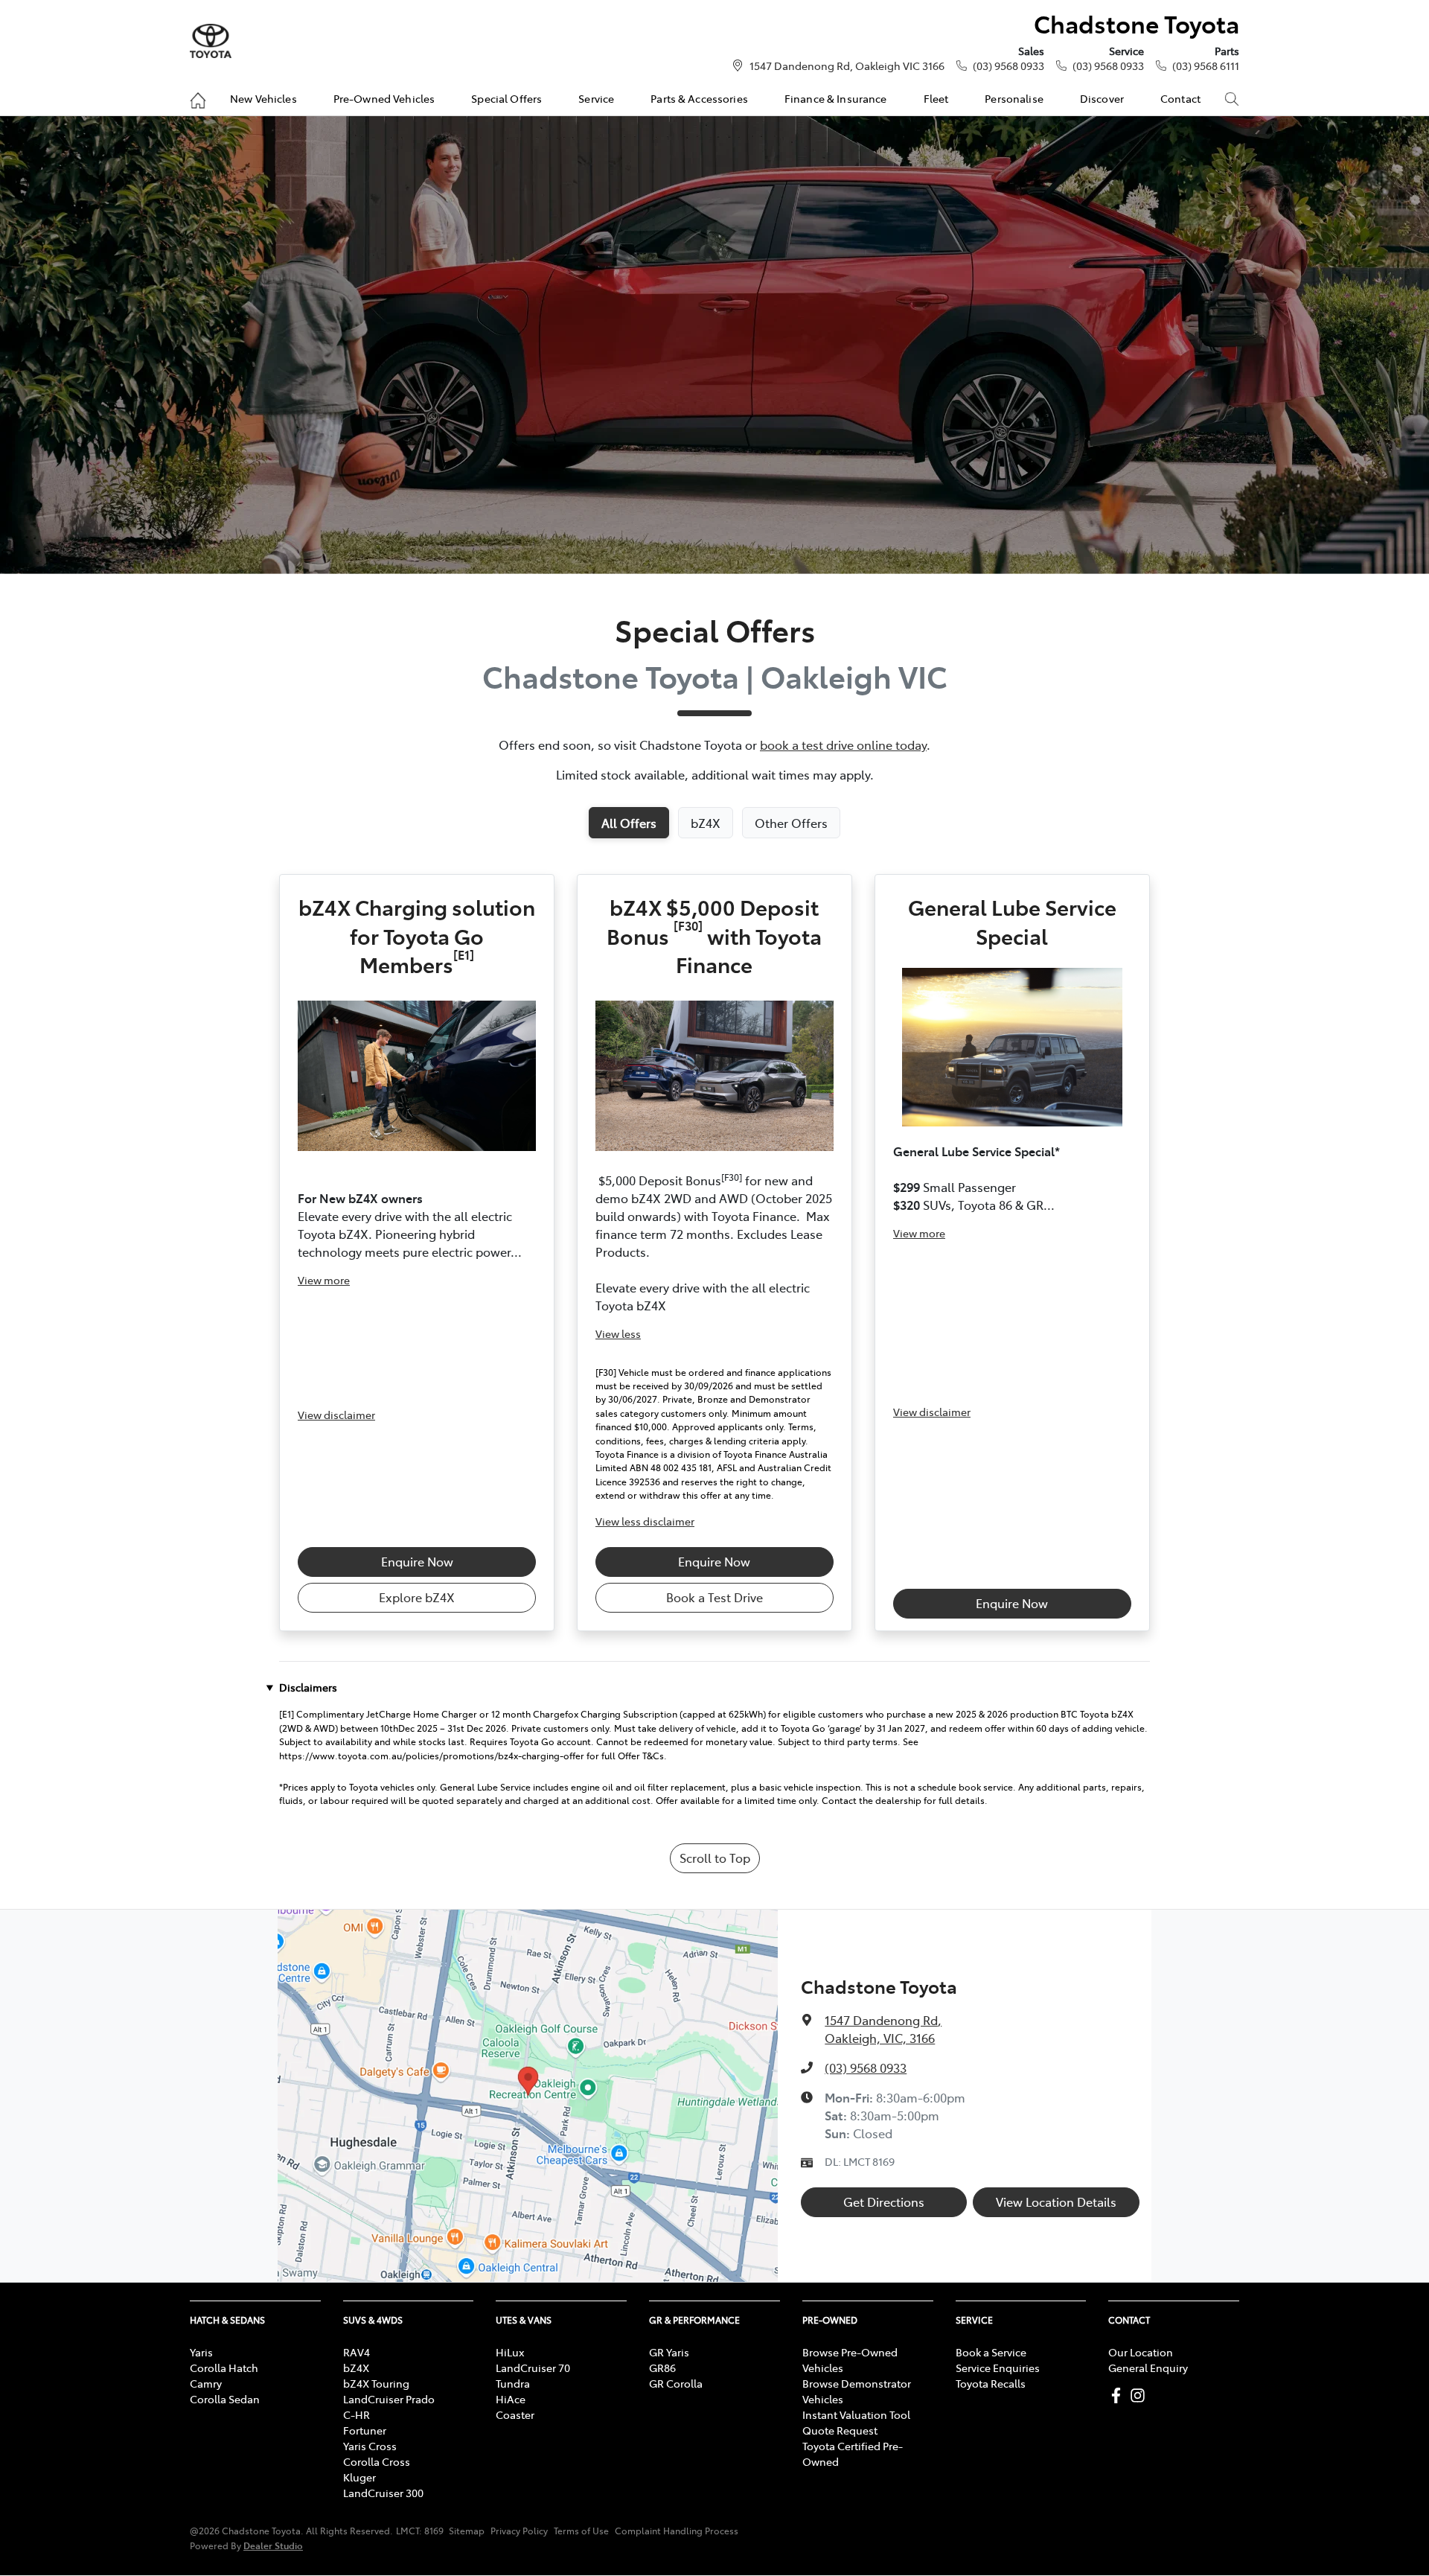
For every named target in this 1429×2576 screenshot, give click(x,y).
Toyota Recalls (991, 2383)
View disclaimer (336, 1415)
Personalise (1014, 98)
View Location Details (1056, 2202)
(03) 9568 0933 (1008, 66)
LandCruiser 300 (383, 2493)
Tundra (513, 2383)
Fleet (936, 98)
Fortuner (365, 2430)
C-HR (357, 2414)
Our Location (1141, 2352)
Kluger (359, 2477)
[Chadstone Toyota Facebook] (1119, 2395)
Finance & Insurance (836, 98)
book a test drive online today (843, 745)
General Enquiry (1148, 2368)
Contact (1180, 98)
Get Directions (884, 2202)
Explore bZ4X (417, 1597)
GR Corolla (676, 2383)
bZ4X (356, 2368)
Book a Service (991, 2352)
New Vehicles (263, 98)
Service (596, 98)
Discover (1102, 98)
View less (618, 1333)
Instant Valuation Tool (856, 2414)
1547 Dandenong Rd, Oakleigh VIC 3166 (847, 66)
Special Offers (506, 98)
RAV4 (357, 2352)
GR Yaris (669, 2352)
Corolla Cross (377, 2461)
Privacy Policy (519, 2531)
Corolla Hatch (224, 2368)
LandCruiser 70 (533, 2368)
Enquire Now (417, 1561)
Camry (206, 2383)
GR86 (662, 2368)
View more (324, 1280)
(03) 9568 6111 (1206, 66)
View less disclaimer (645, 1521)
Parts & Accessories (699, 98)
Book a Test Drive (714, 1597)
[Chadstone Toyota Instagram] (1141, 2395)
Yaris (201, 2352)
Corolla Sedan (225, 2399)
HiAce (511, 2399)
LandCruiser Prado (389, 2399)
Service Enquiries (998, 2368)
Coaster (515, 2414)
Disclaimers (308, 1687)
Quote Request (840, 2430)
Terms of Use (581, 2531)
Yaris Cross (370, 2446)
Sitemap (467, 2531)
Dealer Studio (273, 2545)
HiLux (510, 2352)
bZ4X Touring (376, 2383)
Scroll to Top (715, 1858)
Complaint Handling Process (677, 2531)
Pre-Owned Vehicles (384, 98)
